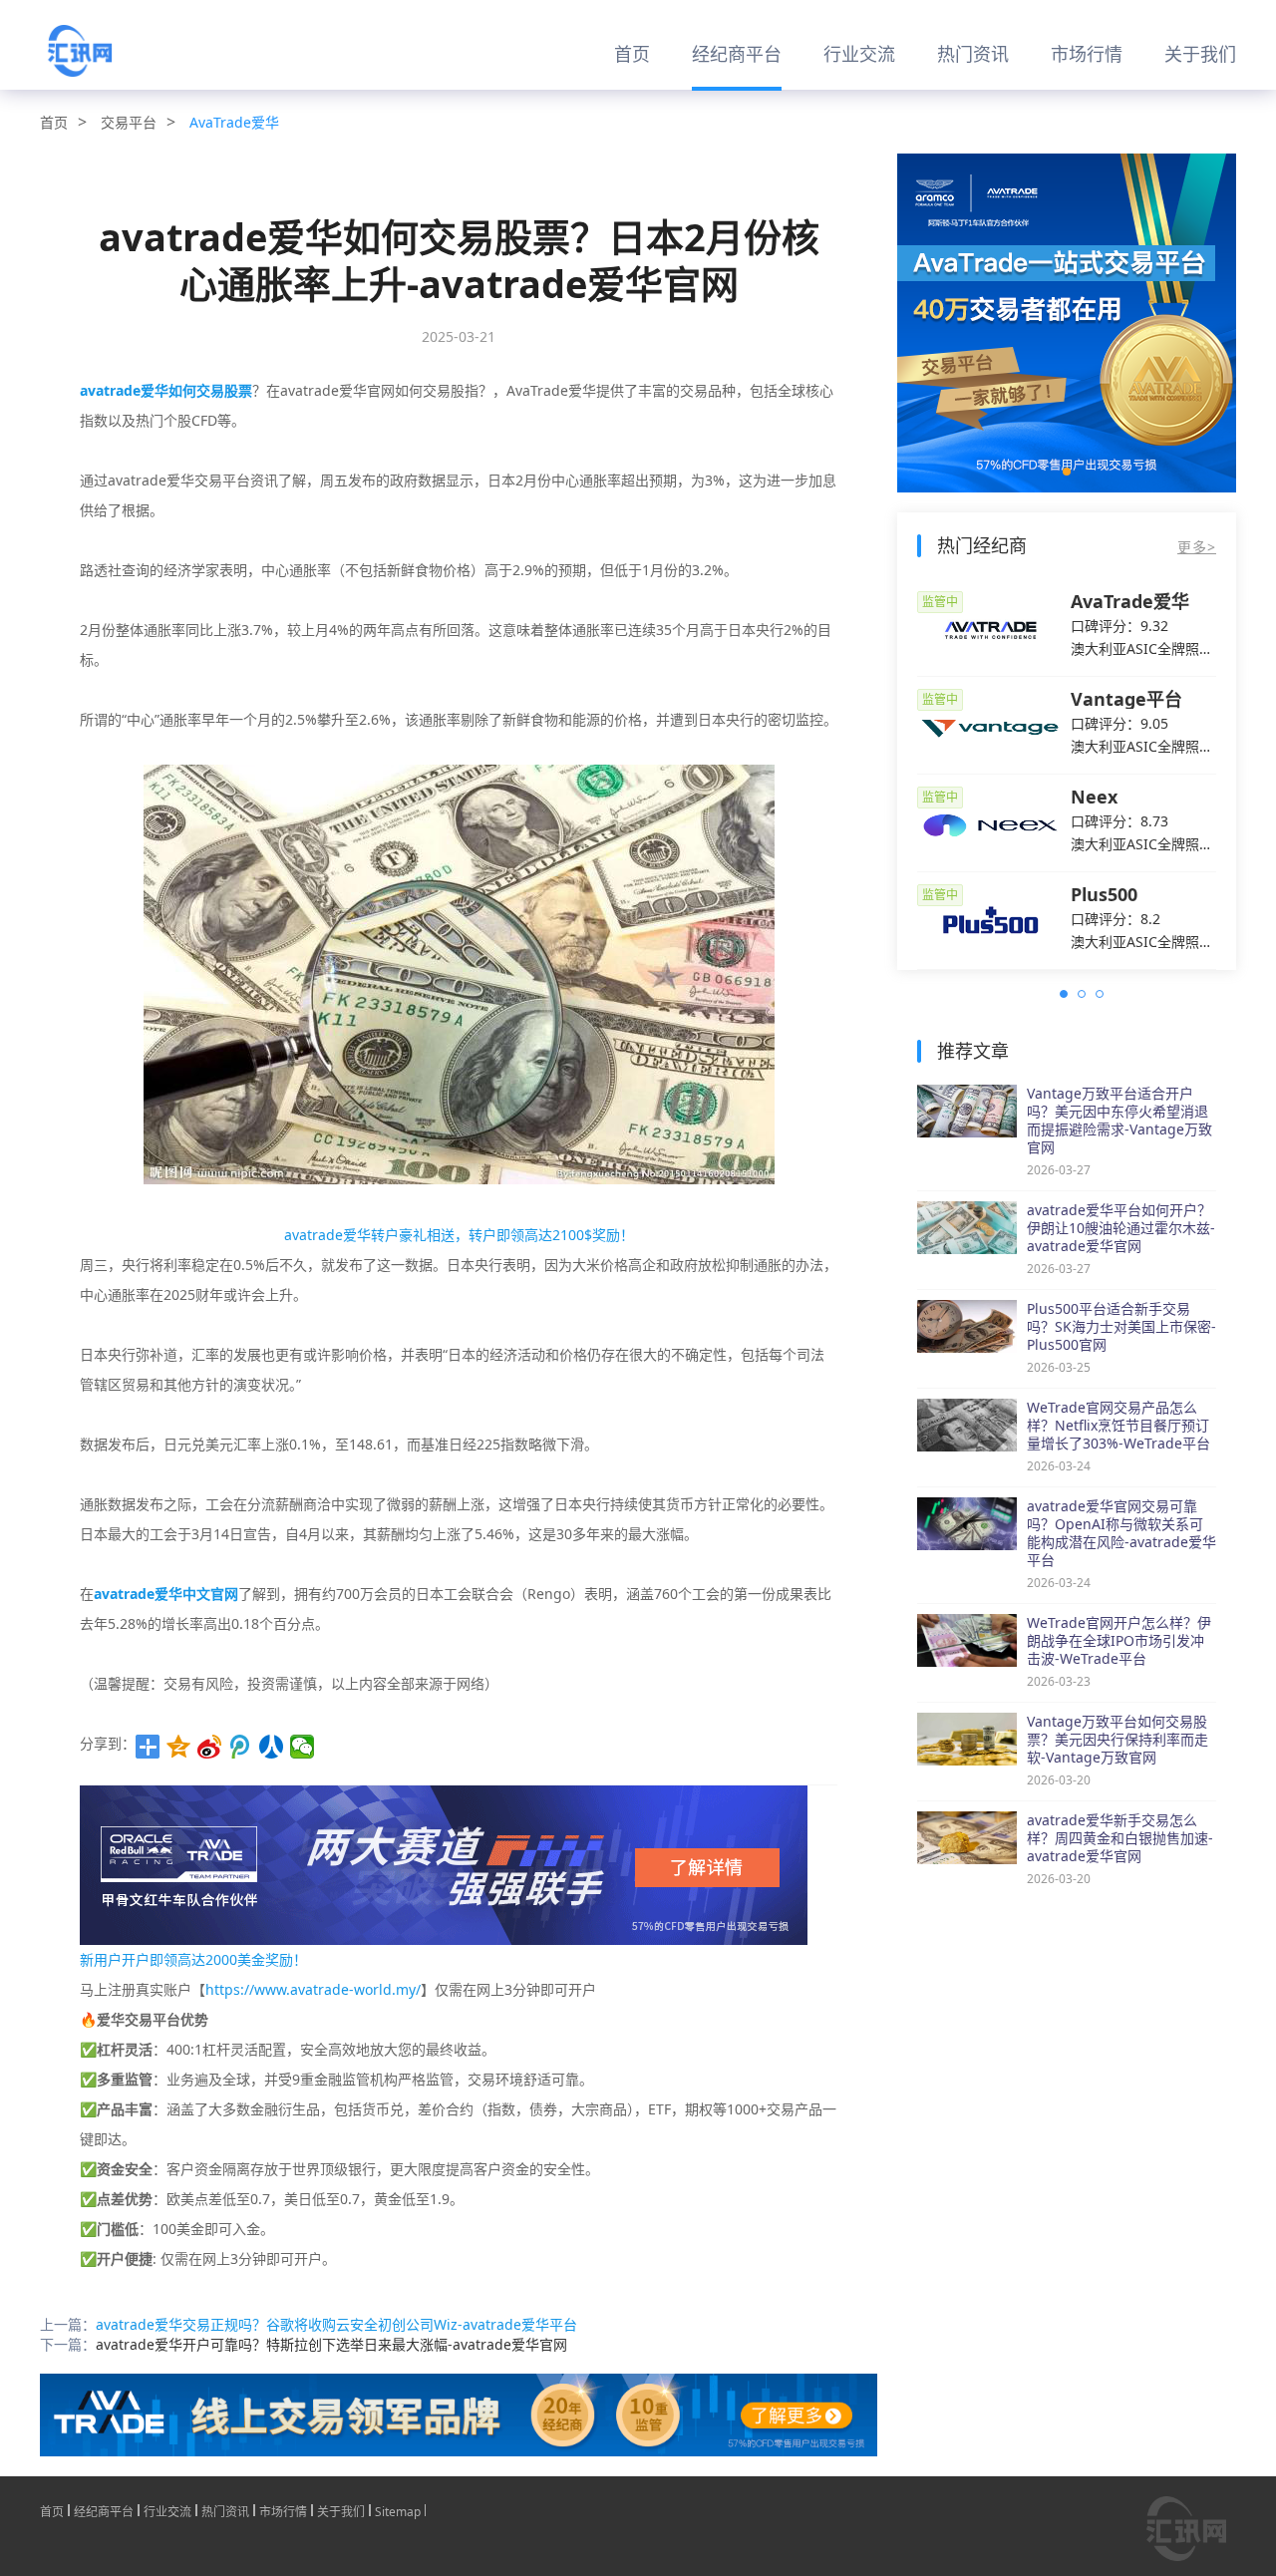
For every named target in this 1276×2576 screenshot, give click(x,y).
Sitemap (398, 2510)
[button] (1067, 472)
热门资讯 (973, 54)
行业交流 (859, 54)
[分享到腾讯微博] (241, 1747)
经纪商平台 (737, 54)
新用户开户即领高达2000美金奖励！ (193, 1959)
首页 (632, 54)
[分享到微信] (303, 1747)
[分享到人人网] (272, 1747)
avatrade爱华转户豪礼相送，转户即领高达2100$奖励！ (459, 1235)
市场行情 (1087, 54)
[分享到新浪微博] (210, 1747)
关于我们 (1200, 54)
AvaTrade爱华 (234, 122)
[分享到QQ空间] (179, 1747)
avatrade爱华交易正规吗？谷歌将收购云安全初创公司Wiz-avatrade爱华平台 (336, 2324)
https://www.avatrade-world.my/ (313, 1989)
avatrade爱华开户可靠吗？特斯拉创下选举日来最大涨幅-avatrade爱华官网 (331, 2344)
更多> (1197, 547)
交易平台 (129, 122)
